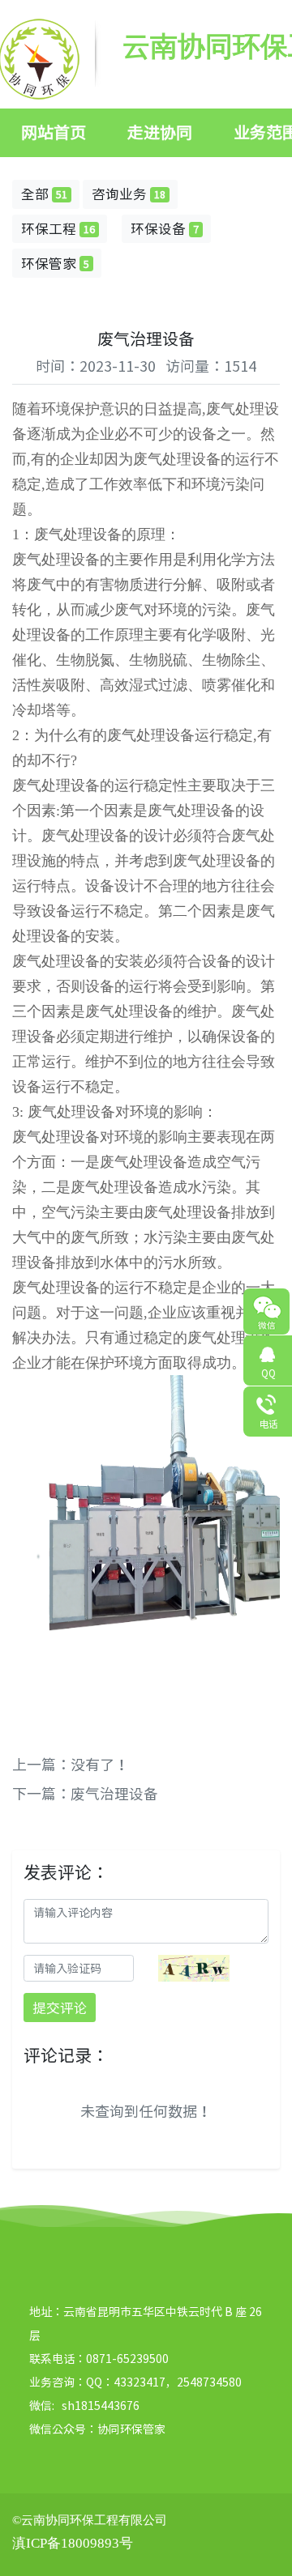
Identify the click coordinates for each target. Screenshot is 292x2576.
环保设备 (165, 228)
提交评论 (60, 2008)
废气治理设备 (114, 1793)
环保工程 (58, 228)
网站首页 (54, 132)
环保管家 (55, 263)
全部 (44, 194)
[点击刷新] (194, 1968)
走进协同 (160, 132)
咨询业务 (129, 194)
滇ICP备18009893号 (73, 2543)
